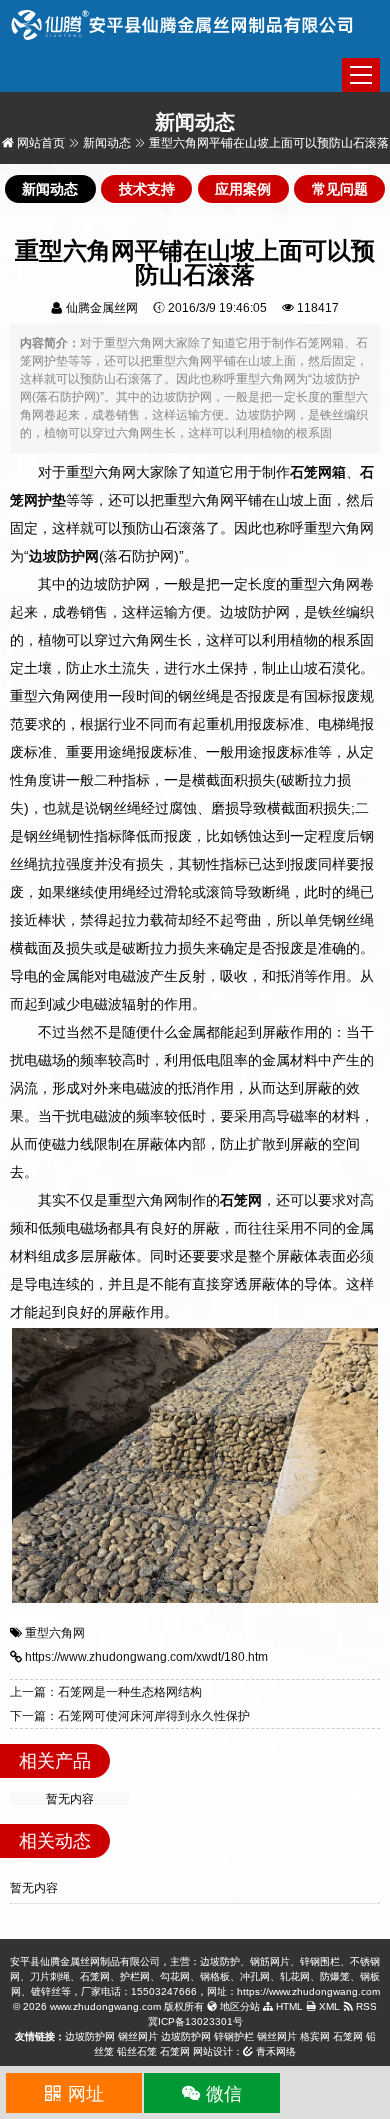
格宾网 (315, 2036)
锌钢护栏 (234, 2036)
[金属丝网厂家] (182, 24)
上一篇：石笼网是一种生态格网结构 (106, 1692)
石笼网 (348, 2036)
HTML (288, 2006)
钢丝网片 (138, 2036)
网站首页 (39, 143)
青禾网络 (274, 2051)
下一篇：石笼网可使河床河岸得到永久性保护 (130, 1716)
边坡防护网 (90, 2036)
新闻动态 (107, 143)
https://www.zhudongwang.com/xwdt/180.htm (146, 1657)
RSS (365, 2006)
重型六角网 (55, 1633)
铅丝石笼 (137, 2051)
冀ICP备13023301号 (195, 2021)
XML (328, 2006)
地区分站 (238, 2006)
